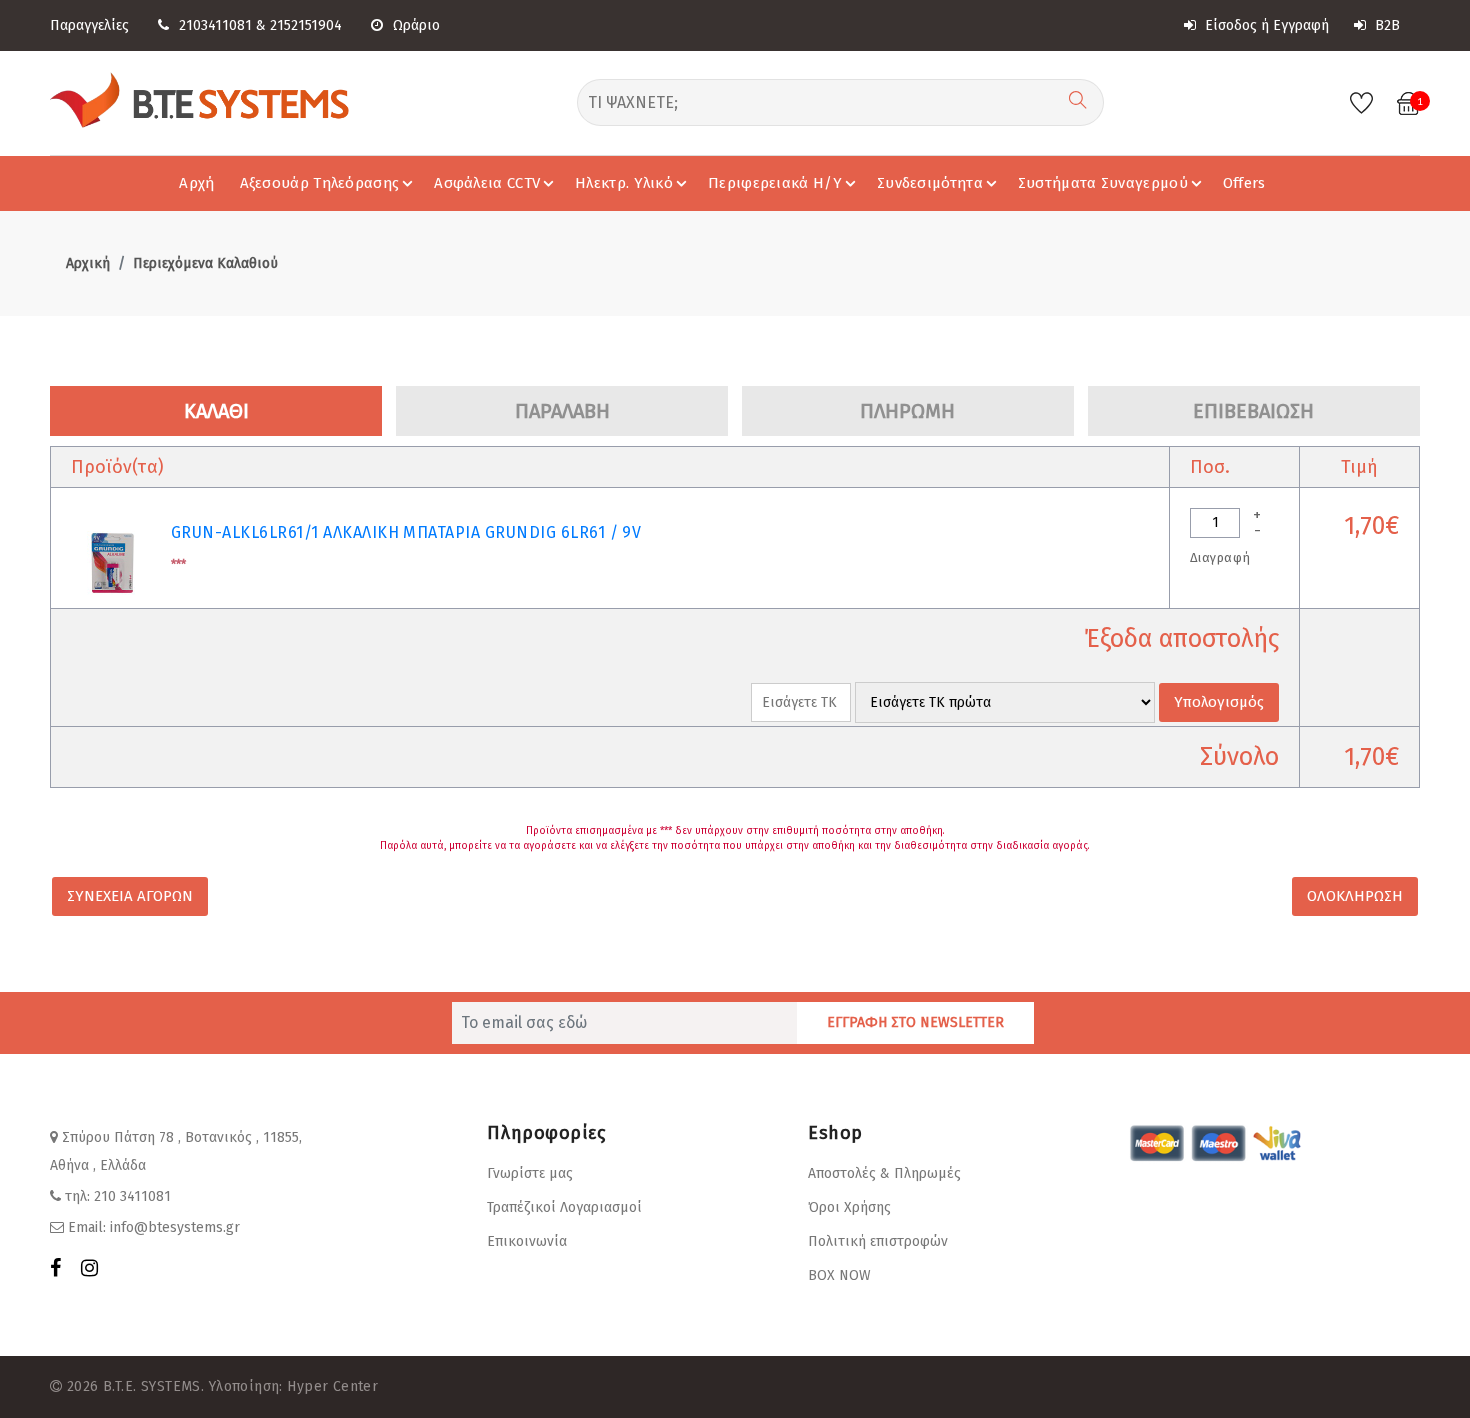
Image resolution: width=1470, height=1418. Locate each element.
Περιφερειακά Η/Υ (775, 183)
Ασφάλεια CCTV (487, 183)
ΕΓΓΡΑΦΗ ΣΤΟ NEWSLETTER (915, 1022)
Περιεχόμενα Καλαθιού (205, 263)
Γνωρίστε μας (530, 1173)
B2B (1385, 25)
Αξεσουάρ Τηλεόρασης (320, 183)
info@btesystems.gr (175, 1227)
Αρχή (196, 183)
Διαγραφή (1220, 557)
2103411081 (215, 25)
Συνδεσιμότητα (930, 183)
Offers (1244, 183)
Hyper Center (332, 1386)
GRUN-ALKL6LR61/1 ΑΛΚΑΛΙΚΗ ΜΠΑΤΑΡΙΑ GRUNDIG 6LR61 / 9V (406, 532)
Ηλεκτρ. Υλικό (624, 183)
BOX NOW (839, 1275)
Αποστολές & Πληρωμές (884, 1173)
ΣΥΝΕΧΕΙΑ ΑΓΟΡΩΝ (130, 896)
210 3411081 (132, 1196)
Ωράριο (416, 25)
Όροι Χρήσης (849, 1207)
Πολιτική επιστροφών (878, 1241)
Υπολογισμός (1219, 702)
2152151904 (306, 25)
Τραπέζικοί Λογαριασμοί (564, 1207)
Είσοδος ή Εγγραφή (1265, 25)
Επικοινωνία (527, 1241)
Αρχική (88, 263)
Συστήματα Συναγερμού (1103, 183)
